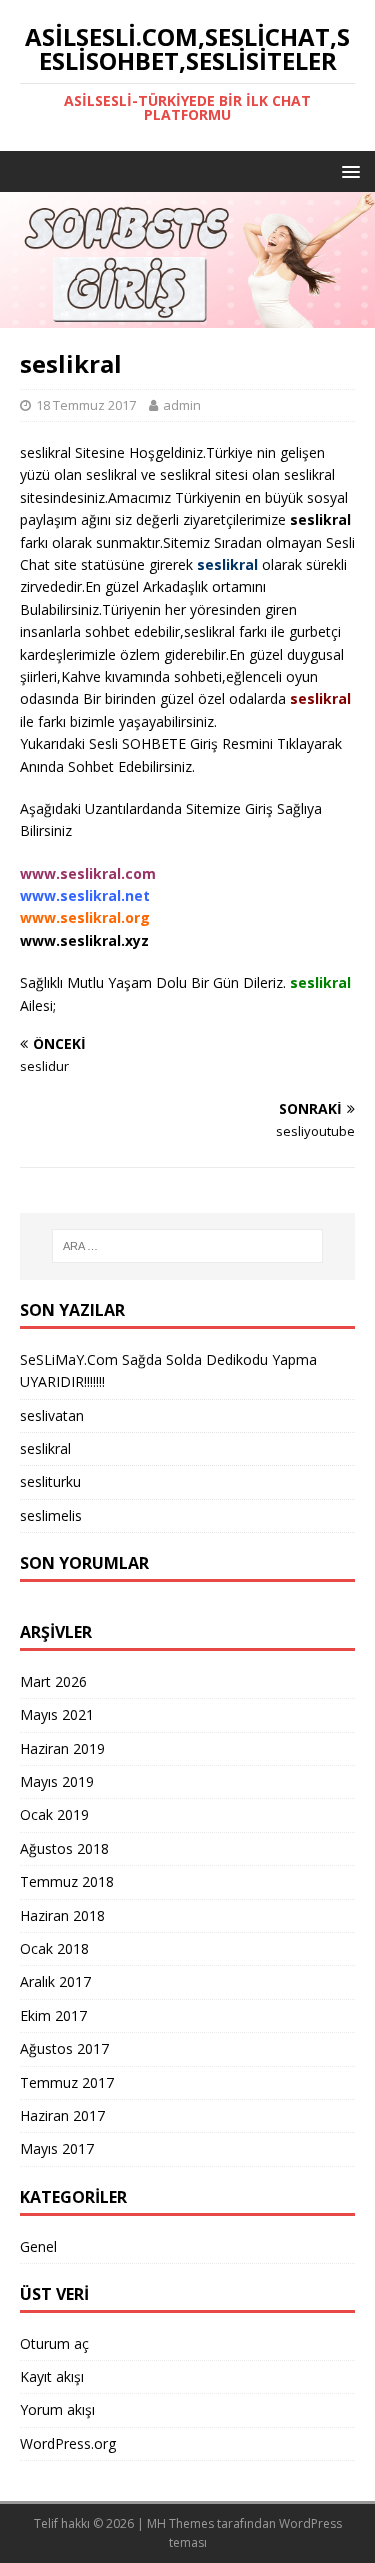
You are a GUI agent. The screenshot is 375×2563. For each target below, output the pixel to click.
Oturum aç (54, 2343)
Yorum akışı (57, 2409)
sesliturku (50, 1481)
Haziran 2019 (62, 1748)
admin (182, 405)
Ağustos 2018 (64, 1848)
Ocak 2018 (54, 1948)
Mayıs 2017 (57, 2148)
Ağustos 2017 (64, 2048)
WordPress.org (68, 2443)
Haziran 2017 (62, 2115)
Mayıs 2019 (57, 1781)
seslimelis (51, 1515)
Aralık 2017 (55, 1981)
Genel (38, 2246)
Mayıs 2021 (57, 1714)
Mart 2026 (53, 1681)
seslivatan (52, 1415)
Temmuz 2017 (67, 2082)
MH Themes (180, 2523)
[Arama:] (188, 1246)
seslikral (45, 1448)
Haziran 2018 (62, 1915)
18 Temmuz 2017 (86, 405)
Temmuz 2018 (67, 1881)
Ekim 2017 (53, 2015)
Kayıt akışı (52, 2376)
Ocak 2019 (54, 1814)
